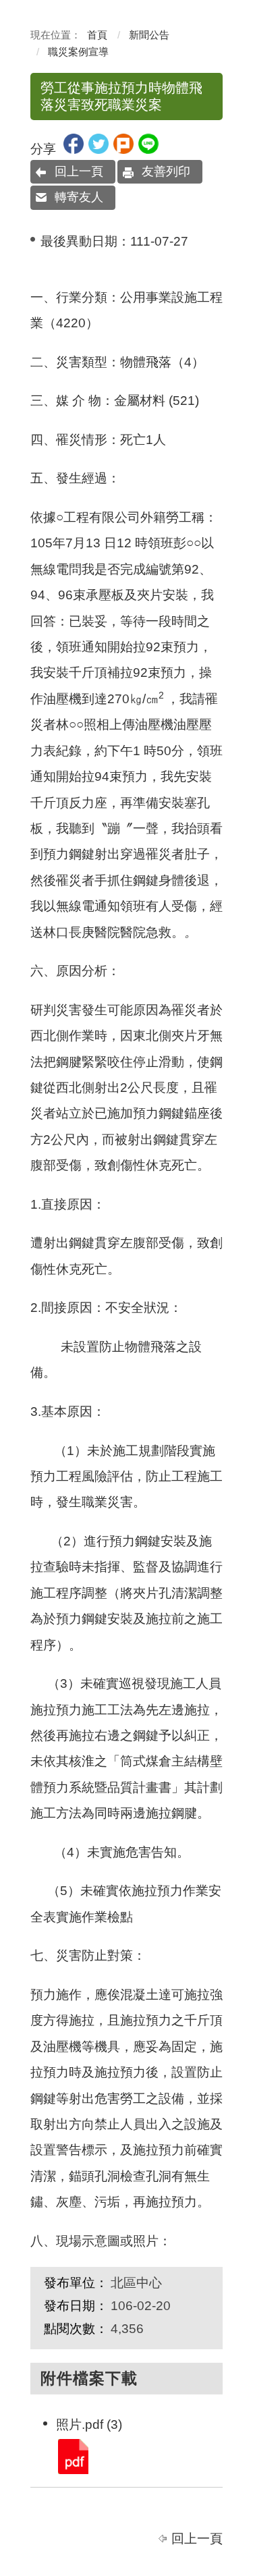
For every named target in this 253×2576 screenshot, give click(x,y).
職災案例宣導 (78, 52)
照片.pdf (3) (72, 2456)
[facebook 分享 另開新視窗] (74, 149)
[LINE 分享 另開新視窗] (148, 149)
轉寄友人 (79, 197)
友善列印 (166, 171)
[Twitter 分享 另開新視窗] (99, 149)
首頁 (97, 35)
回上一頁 (79, 171)
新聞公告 (149, 35)
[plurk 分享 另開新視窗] (123, 149)
